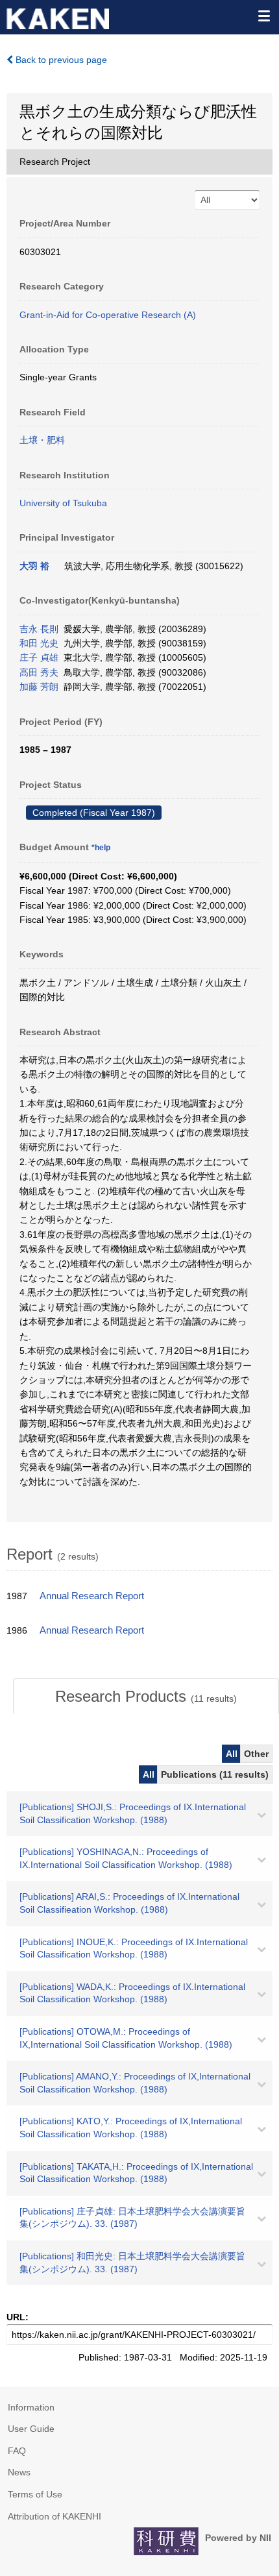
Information (31, 2407)
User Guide (31, 2429)
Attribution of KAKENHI (55, 2516)
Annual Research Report (92, 1596)
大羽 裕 (34, 566)
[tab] (146, 1697)
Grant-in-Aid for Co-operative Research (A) (108, 315)
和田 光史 (39, 643)
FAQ (17, 2451)
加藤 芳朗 (39, 687)
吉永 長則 (39, 629)
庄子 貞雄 (39, 657)
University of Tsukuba (63, 503)
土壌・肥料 (42, 440)
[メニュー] (263, 16)
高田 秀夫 (39, 672)
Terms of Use (35, 2494)
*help (101, 848)
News (19, 2472)
